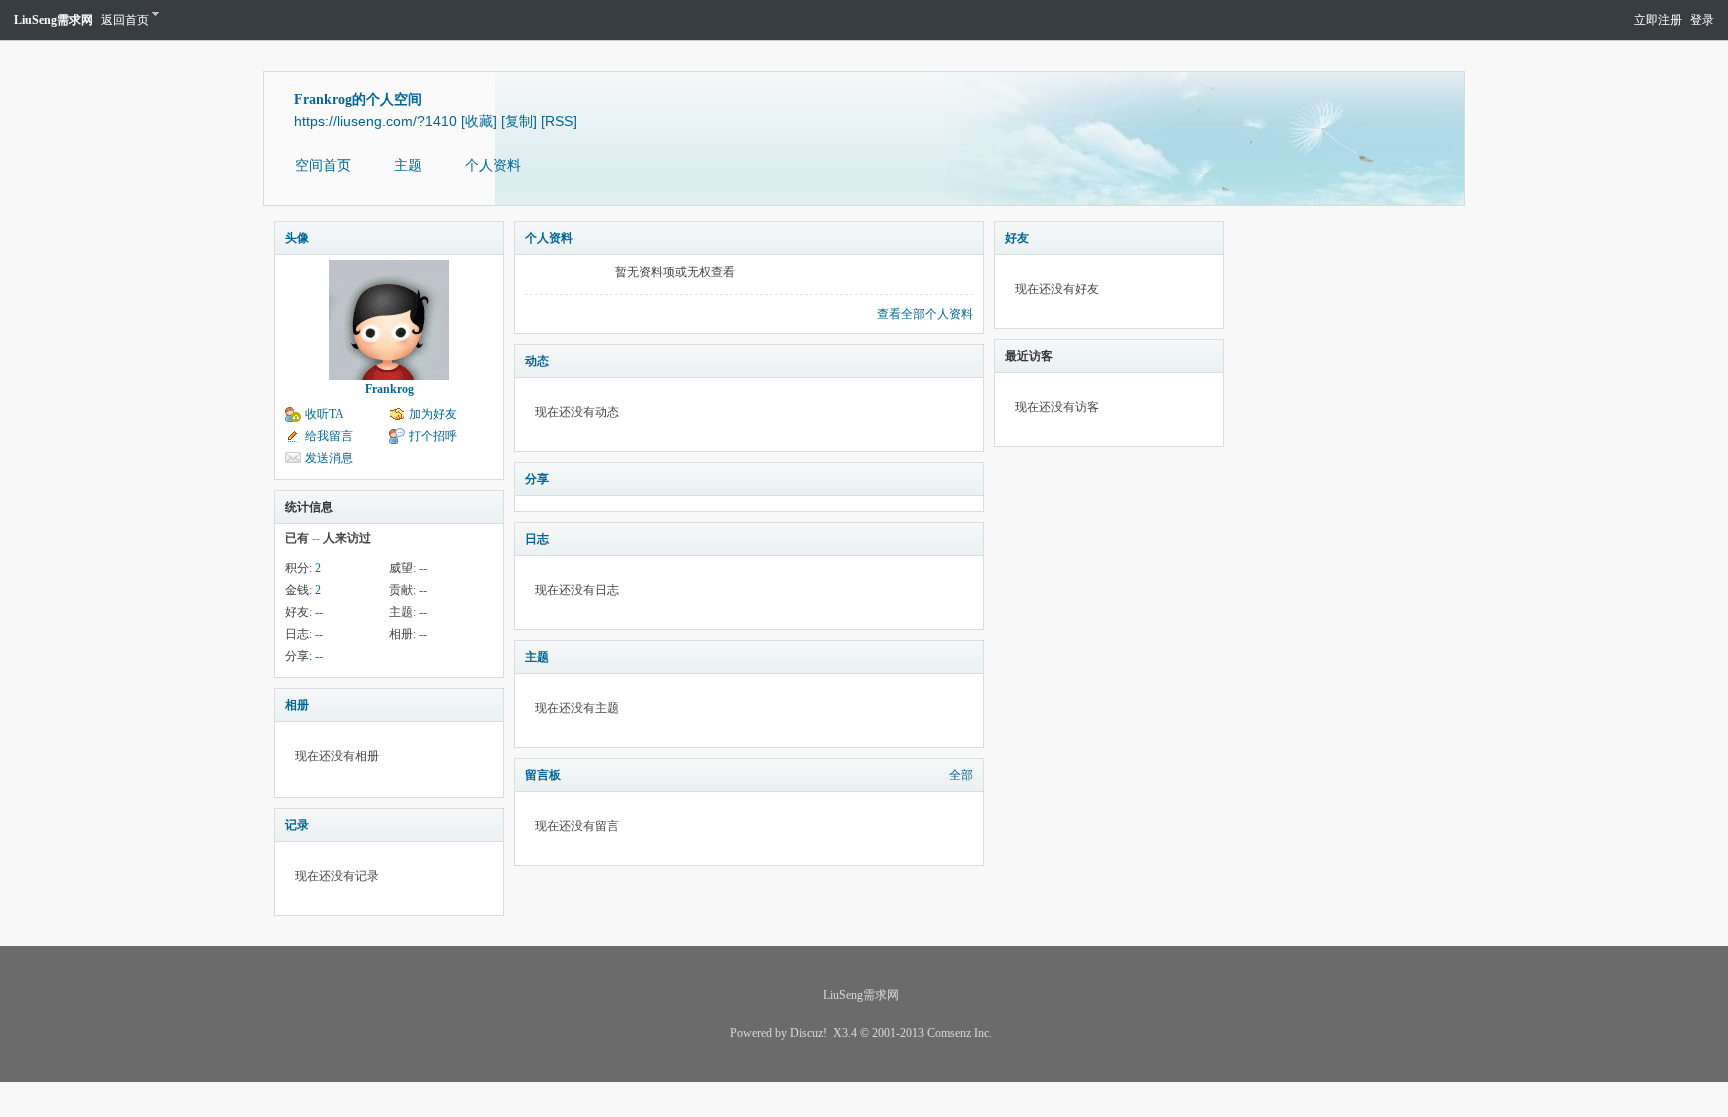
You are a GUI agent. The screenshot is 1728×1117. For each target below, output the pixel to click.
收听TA (324, 414)
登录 (1702, 20)
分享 (537, 479)
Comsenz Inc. (959, 1033)
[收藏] (479, 121)
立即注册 (1658, 20)
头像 (297, 238)
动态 (537, 361)
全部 (961, 775)
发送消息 (329, 458)
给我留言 (329, 436)
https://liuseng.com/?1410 (375, 121)
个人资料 (493, 165)
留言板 (543, 775)
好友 (1017, 238)
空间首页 (323, 165)
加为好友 (433, 414)
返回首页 (125, 20)
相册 (297, 705)
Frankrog (389, 389)
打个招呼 (433, 436)
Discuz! (808, 1033)
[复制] (519, 121)
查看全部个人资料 (925, 314)
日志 (537, 539)
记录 (297, 825)
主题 (408, 165)
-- (423, 568)
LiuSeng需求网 (53, 20)
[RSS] (559, 121)
